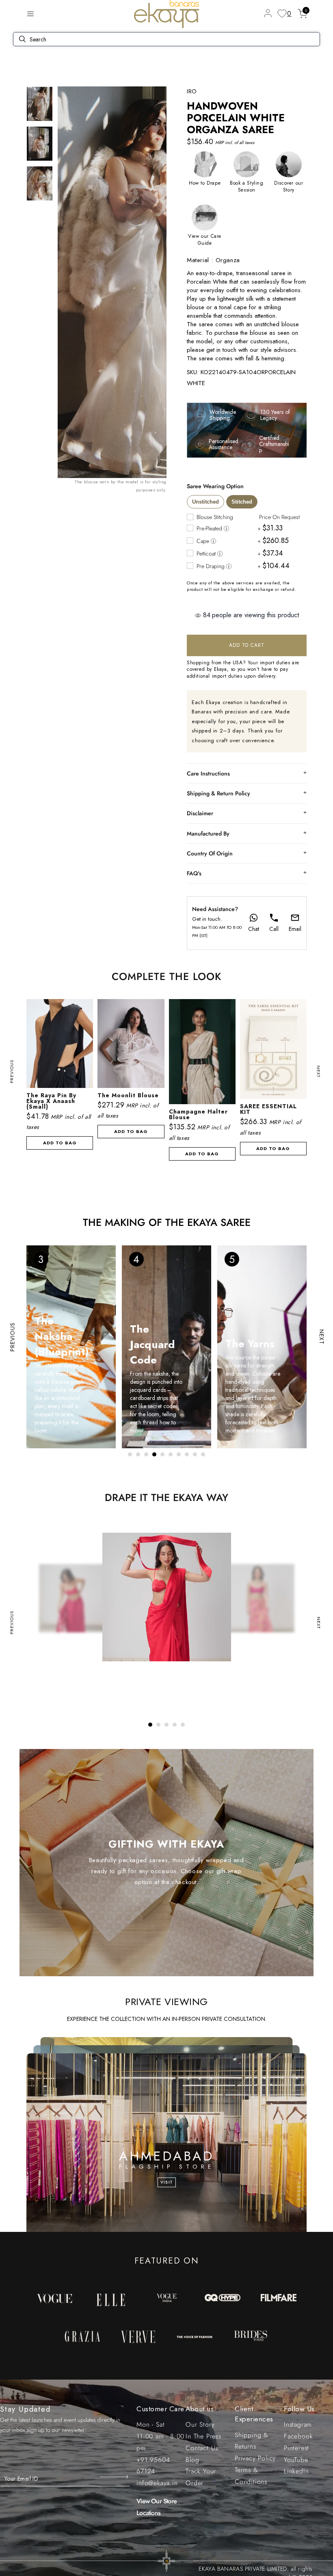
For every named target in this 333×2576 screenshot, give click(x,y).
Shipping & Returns (252, 2441)
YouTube (296, 2460)
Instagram (298, 2424)
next (319, 1072)
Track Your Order (201, 2477)
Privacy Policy (255, 2458)
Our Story (200, 2424)
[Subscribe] (115, 2477)
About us (200, 2409)
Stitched (242, 502)
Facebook (298, 2436)
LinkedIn (296, 2471)
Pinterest (296, 2448)
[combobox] (247, 316)
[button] (30, 14)
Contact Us (202, 2448)
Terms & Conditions (251, 2476)
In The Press (203, 2436)
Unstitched (205, 502)
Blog (192, 2460)
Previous (12, 1072)
